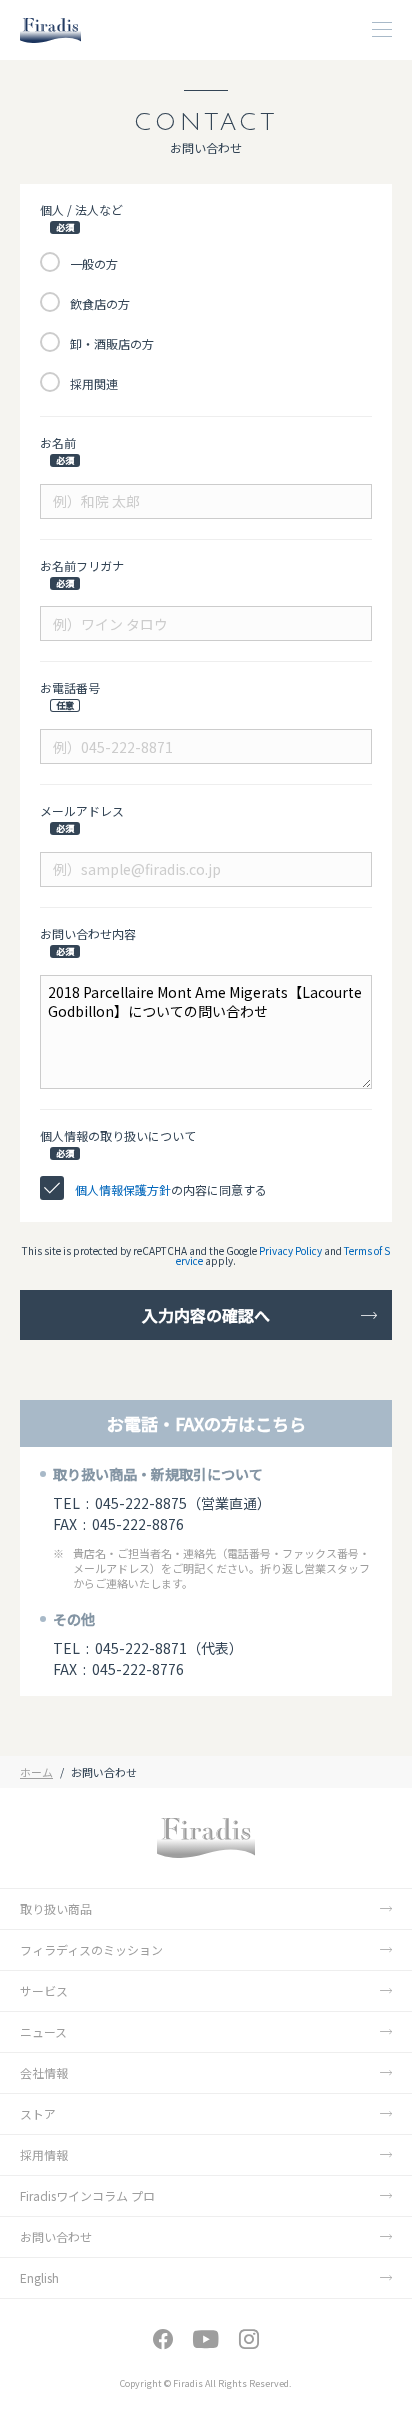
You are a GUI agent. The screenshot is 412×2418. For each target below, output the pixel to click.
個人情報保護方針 (123, 1189)
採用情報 (44, 2154)
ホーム (36, 1772)
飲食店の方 (100, 303)
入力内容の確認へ (206, 1315)
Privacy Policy (290, 1250)
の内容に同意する (171, 1189)
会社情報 (44, 2072)
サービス (44, 1990)
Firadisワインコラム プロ (87, 2195)
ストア (38, 2113)
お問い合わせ (56, 2236)
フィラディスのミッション (91, 1949)
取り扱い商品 (56, 1908)
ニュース (43, 2031)
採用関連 (94, 383)
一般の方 (94, 263)
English (39, 2277)
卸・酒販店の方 (112, 343)
